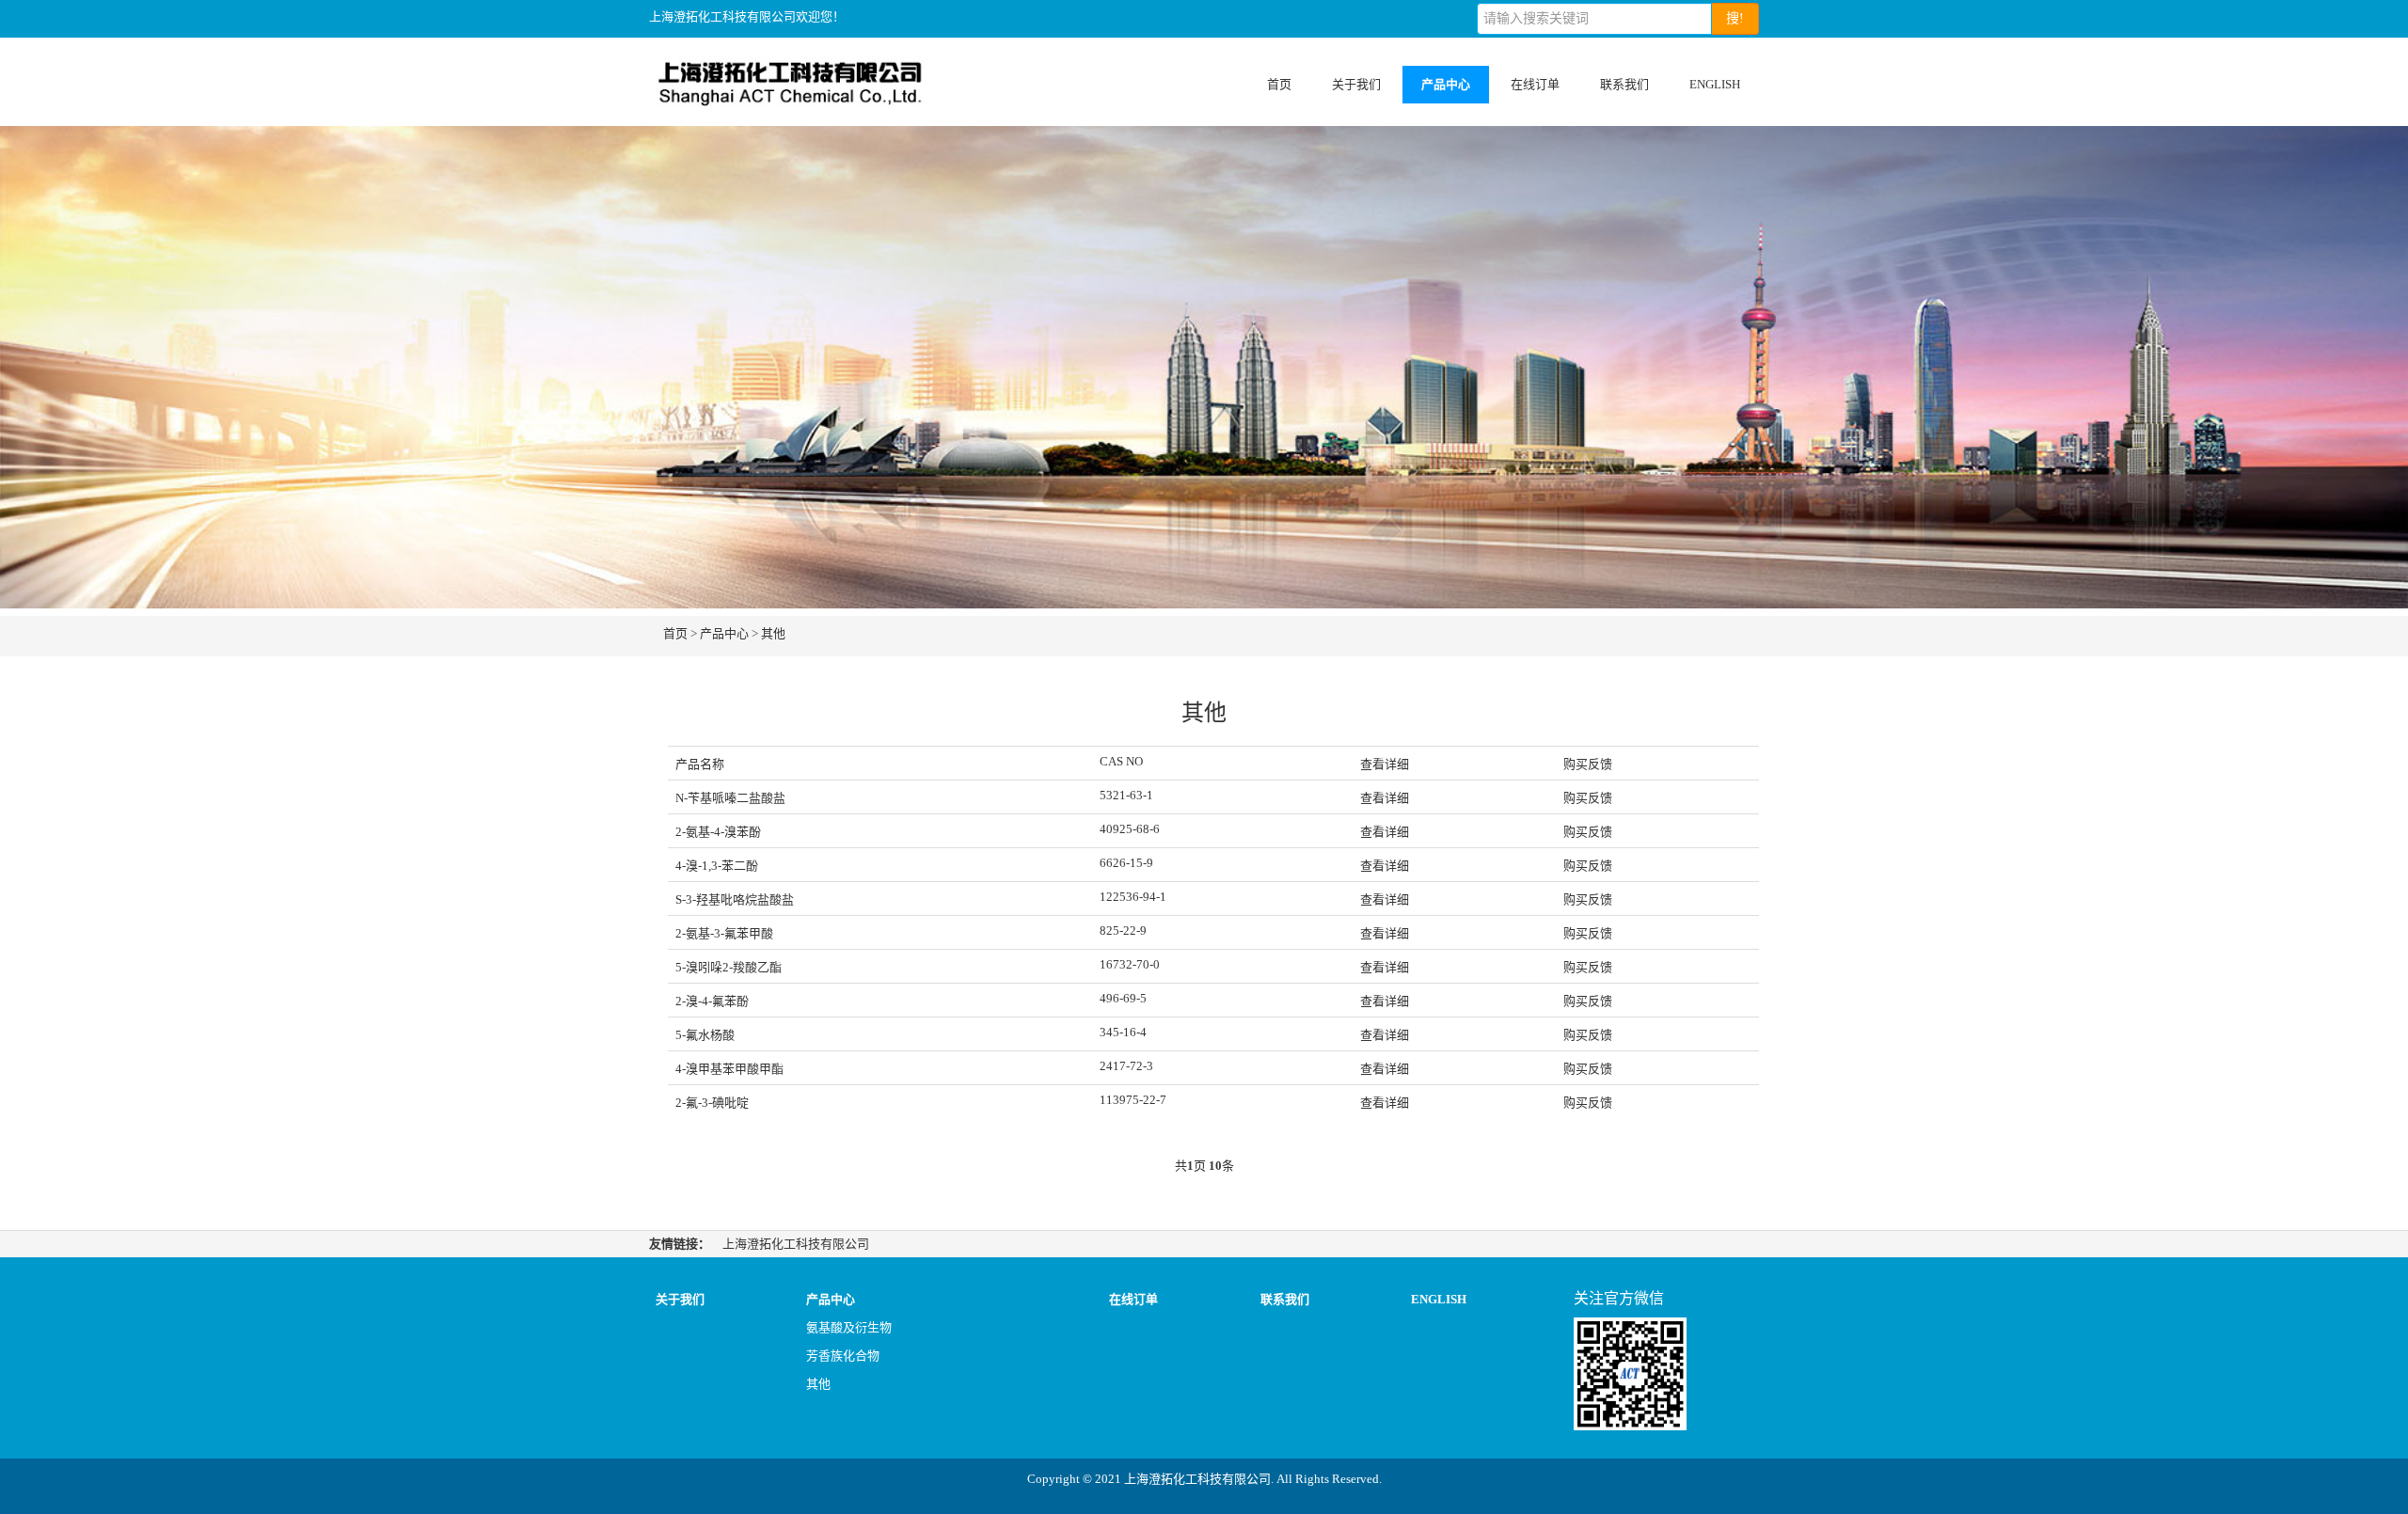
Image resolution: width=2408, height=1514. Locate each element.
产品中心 (1446, 84)
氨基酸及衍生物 (849, 1327)
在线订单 (1535, 84)
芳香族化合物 (843, 1356)
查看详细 (1385, 798)
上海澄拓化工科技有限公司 (796, 1244)
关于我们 (1356, 84)
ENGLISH (1715, 84)
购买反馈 (1588, 798)
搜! (1735, 18)
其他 (773, 633)
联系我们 (1624, 84)
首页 (1279, 84)
